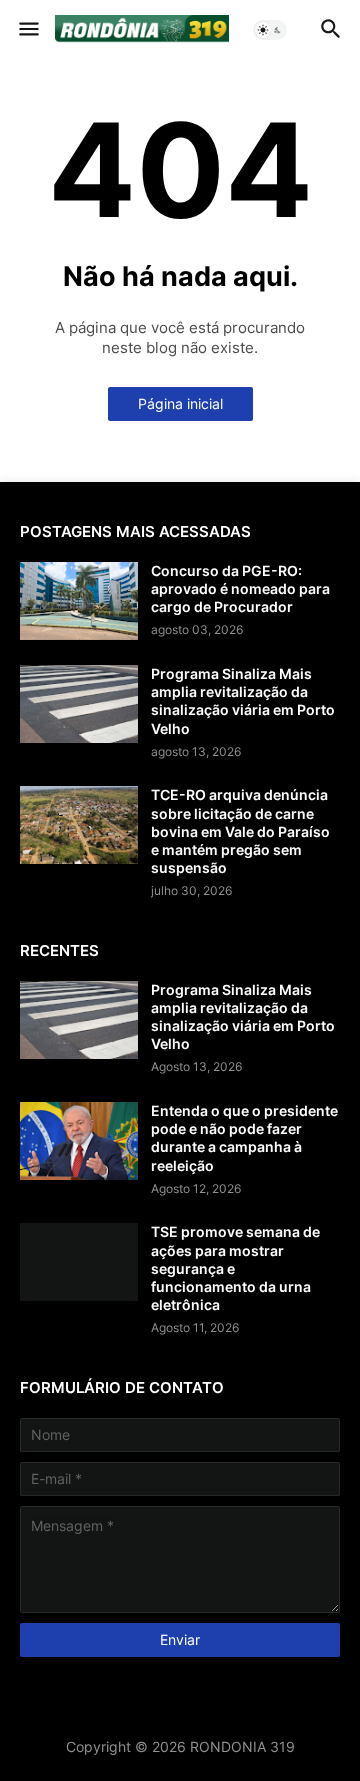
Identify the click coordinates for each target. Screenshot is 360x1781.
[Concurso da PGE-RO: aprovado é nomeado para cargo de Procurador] (79, 601)
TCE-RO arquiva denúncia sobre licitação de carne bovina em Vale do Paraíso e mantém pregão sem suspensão (240, 831)
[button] (27, 30)
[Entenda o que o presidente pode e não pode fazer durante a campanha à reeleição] (79, 1141)
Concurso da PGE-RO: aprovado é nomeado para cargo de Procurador (240, 588)
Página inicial (180, 403)
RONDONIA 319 (242, 1746)
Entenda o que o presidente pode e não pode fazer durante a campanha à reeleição (244, 1138)
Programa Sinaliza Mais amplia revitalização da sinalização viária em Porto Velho (243, 701)
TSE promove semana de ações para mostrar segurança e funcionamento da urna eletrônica (235, 1268)
